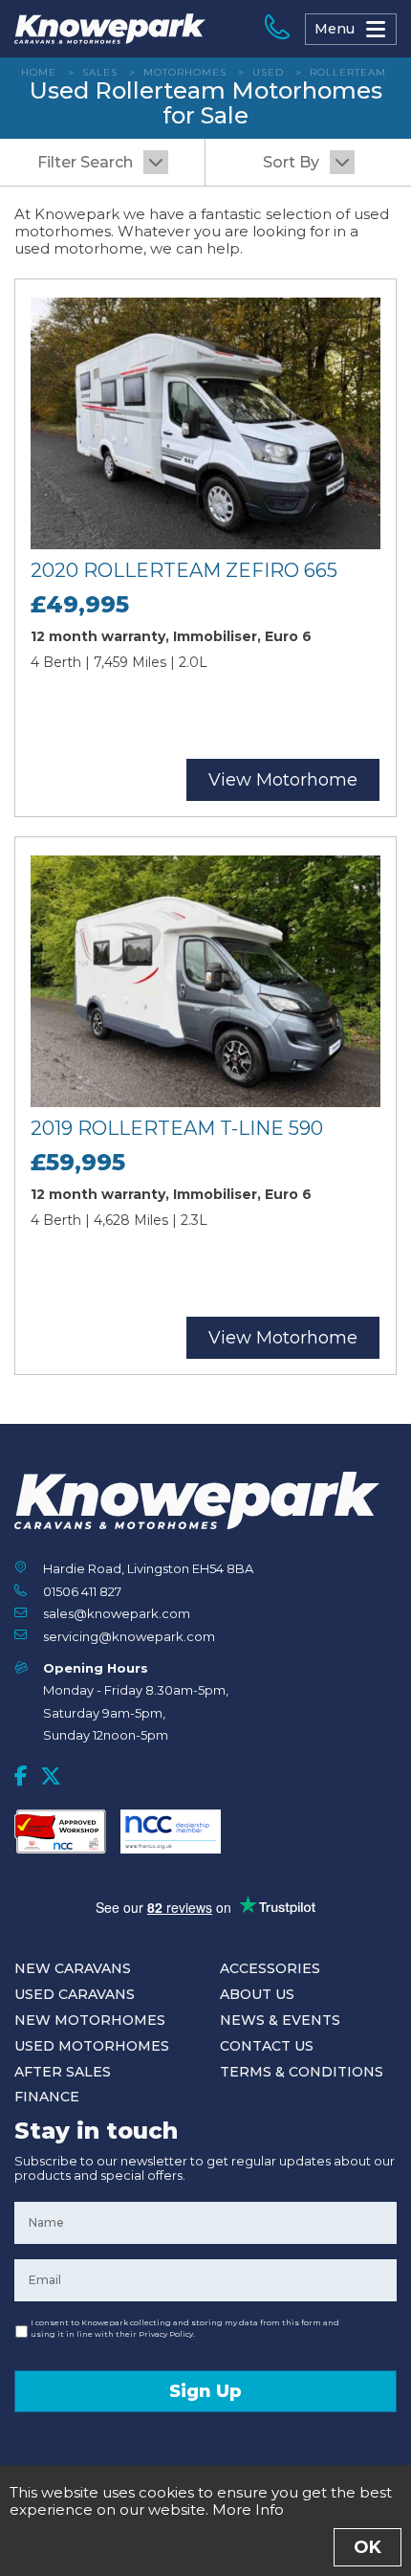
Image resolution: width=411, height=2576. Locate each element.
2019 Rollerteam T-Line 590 (177, 1128)
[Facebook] (21, 1776)
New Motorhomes (90, 2020)
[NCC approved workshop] (60, 1832)
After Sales (63, 2072)
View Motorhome (283, 780)
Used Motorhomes (92, 2046)
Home (39, 72)
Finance (47, 2097)
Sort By (291, 162)
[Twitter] (51, 1776)
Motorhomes (185, 72)
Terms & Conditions (302, 2072)
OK (368, 2547)
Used (268, 72)
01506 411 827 (82, 1591)
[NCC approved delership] (171, 1832)
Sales (100, 72)
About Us (257, 1994)
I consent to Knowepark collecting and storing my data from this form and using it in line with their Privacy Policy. (185, 2328)
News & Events (280, 2020)
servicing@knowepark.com (129, 1636)
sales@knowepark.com (117, 1613)
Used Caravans (75, 1994)
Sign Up (205, 2391)
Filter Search (85, 162)
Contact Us (267, 2046)
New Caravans (73, 1968)
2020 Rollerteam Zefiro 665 (184, 570)
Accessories (270, 1968)
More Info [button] (248, 2509)
